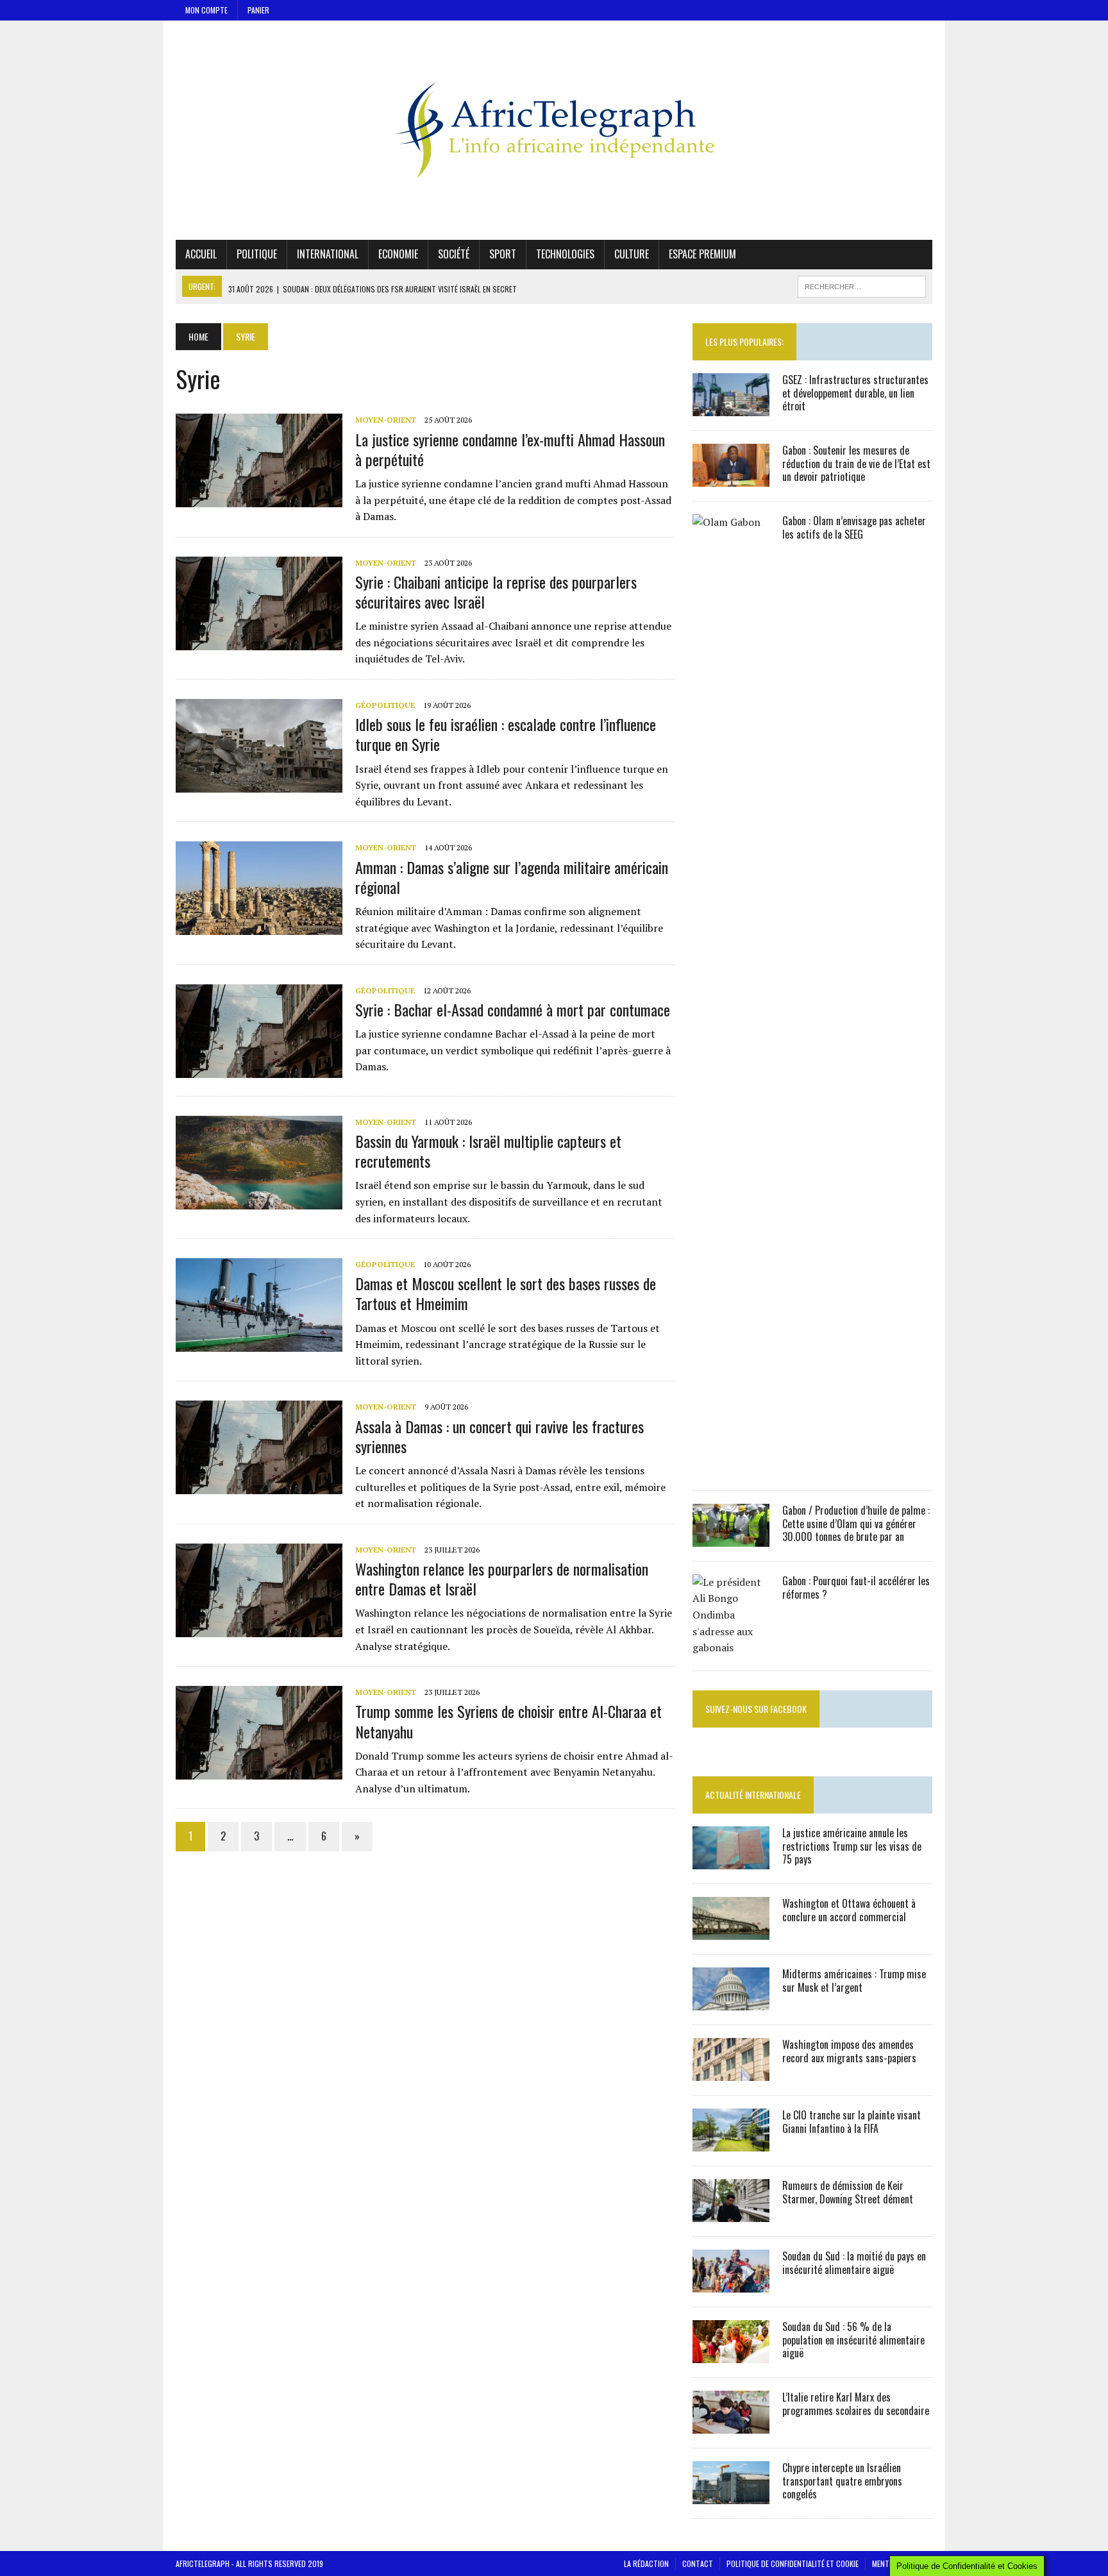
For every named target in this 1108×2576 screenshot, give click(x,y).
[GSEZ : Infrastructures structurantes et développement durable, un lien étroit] (731, 407)
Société (454, 254)
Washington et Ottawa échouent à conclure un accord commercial (849, 1910)
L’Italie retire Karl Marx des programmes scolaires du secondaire (856, 2404)
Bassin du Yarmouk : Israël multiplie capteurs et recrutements (488, 1151)
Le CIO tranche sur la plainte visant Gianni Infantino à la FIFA (852, 2122)
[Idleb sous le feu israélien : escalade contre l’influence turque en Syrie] (259, 784)
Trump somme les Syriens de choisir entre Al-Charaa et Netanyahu (508, 1721)
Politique (257, 254)
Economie (398, 254)
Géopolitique (385, 705)
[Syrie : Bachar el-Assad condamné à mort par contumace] (259, 1069)
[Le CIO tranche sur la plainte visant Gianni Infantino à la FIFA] (731, 2142)
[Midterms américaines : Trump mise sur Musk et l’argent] (731, 2001)
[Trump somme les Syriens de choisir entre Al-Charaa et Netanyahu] (259, 1771)
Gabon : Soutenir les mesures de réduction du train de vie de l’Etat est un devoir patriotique (856, 464)
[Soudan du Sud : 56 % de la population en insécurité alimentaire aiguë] (731, 2354)
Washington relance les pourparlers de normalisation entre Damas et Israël (502, 1578)
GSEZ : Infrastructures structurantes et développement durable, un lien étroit (855, 393)
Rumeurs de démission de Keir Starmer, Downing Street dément (848, 2192)
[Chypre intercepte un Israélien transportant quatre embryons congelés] (731, 2495)
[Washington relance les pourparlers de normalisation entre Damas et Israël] (259, 1628)
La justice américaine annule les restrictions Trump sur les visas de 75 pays (852, 1846)
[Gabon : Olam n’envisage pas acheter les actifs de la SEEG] (731, 1467)
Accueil (201, 254)
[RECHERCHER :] (862, 285)
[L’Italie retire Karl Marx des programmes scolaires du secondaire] (731, 2425)
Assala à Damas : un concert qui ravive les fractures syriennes (499, 1436)
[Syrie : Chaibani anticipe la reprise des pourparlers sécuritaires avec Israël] (259, 641)
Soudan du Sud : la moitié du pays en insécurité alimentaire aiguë (854, 2263)
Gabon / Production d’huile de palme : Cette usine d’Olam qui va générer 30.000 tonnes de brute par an (856, 1524)
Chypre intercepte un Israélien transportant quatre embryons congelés (842, 2481)
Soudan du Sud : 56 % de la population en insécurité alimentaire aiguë (853, 2340)
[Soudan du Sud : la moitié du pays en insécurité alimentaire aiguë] (731, 2284)
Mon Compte (206, 10)
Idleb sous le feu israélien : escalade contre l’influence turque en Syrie (506, 734)
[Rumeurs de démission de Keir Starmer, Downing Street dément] (731, 2213)
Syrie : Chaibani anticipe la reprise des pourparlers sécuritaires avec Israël (496, 592)
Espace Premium (702, 254)
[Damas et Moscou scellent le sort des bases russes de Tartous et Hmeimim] (259, 1343)
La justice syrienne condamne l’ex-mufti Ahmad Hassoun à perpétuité (510, 449)
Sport (503, 254)
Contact (698, 2563)
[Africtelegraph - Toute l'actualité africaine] (554, 130)
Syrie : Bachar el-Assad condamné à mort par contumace (513, 1009)
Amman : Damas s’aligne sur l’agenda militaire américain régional (512, 877)
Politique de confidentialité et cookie (793, 2563)
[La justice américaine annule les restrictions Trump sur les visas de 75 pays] (731, 1860)
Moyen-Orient (386, 420)
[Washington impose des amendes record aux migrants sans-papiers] (731, 2072)
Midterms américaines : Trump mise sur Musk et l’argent (854, 1981)
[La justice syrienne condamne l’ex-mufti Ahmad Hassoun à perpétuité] (259, 499)
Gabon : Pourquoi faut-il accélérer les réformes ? (856, 1587)
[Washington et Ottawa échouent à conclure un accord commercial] (731, 1931)
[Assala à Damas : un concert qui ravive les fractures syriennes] (259, 1486)
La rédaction (646, 2563)
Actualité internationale (753, 1795)
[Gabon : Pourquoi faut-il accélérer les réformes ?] (731, 1647)
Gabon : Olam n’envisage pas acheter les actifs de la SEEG (854, 527)
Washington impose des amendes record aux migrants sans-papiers (849, 2051)
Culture (632, 254)
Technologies (565, 254)
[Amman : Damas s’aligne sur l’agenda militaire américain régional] (259, 927)
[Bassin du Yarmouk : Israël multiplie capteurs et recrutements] (259, 1200)
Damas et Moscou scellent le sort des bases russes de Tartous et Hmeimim (506, 1293)
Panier (258, 10)
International (328, 254)
